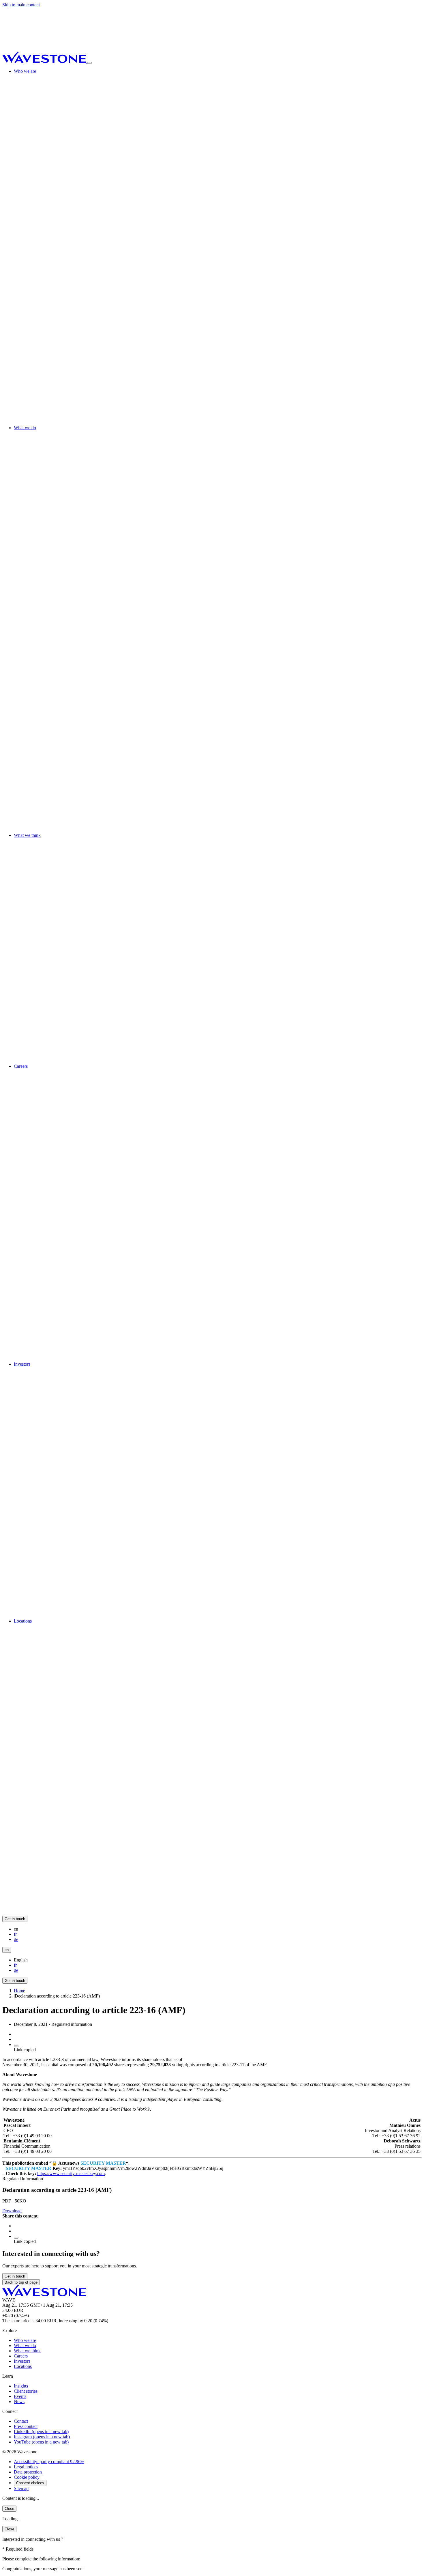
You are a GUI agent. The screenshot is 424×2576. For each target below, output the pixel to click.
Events (20, 2396)
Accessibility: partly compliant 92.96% (49, 2462)
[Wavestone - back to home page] (45, 61)
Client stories (26, 2391)
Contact (21, 2421)
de (16, 1939)
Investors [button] (22, 1364)
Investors (22, 2361)
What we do (25, 2346)
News (19, 2402)
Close (9, 2509)
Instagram (42, 2437)
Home (19, 1991)
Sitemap (21, 2488)
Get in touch (15, 1919)
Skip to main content (21, 5)
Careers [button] (21, 1066)
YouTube (41, 2442)
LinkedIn (41, 2432)
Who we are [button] (25, 71)
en (7, 1950)
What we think (27, 2351)
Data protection (28, 2472)
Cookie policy (27, 2477)
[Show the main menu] (89, 63)
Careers (21, 2356)
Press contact (26, 2426)
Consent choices (30, 2483)
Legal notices (26, 2467)
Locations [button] (23, 1621)
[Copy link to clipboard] (16, 2046)
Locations (23, 2366)
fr (15, 1934)
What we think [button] (27, 835)
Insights (21, 2386)
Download (12, 2211)
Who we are (25, 2340)
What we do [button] (25, 428)
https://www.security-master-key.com (71, 2173)
